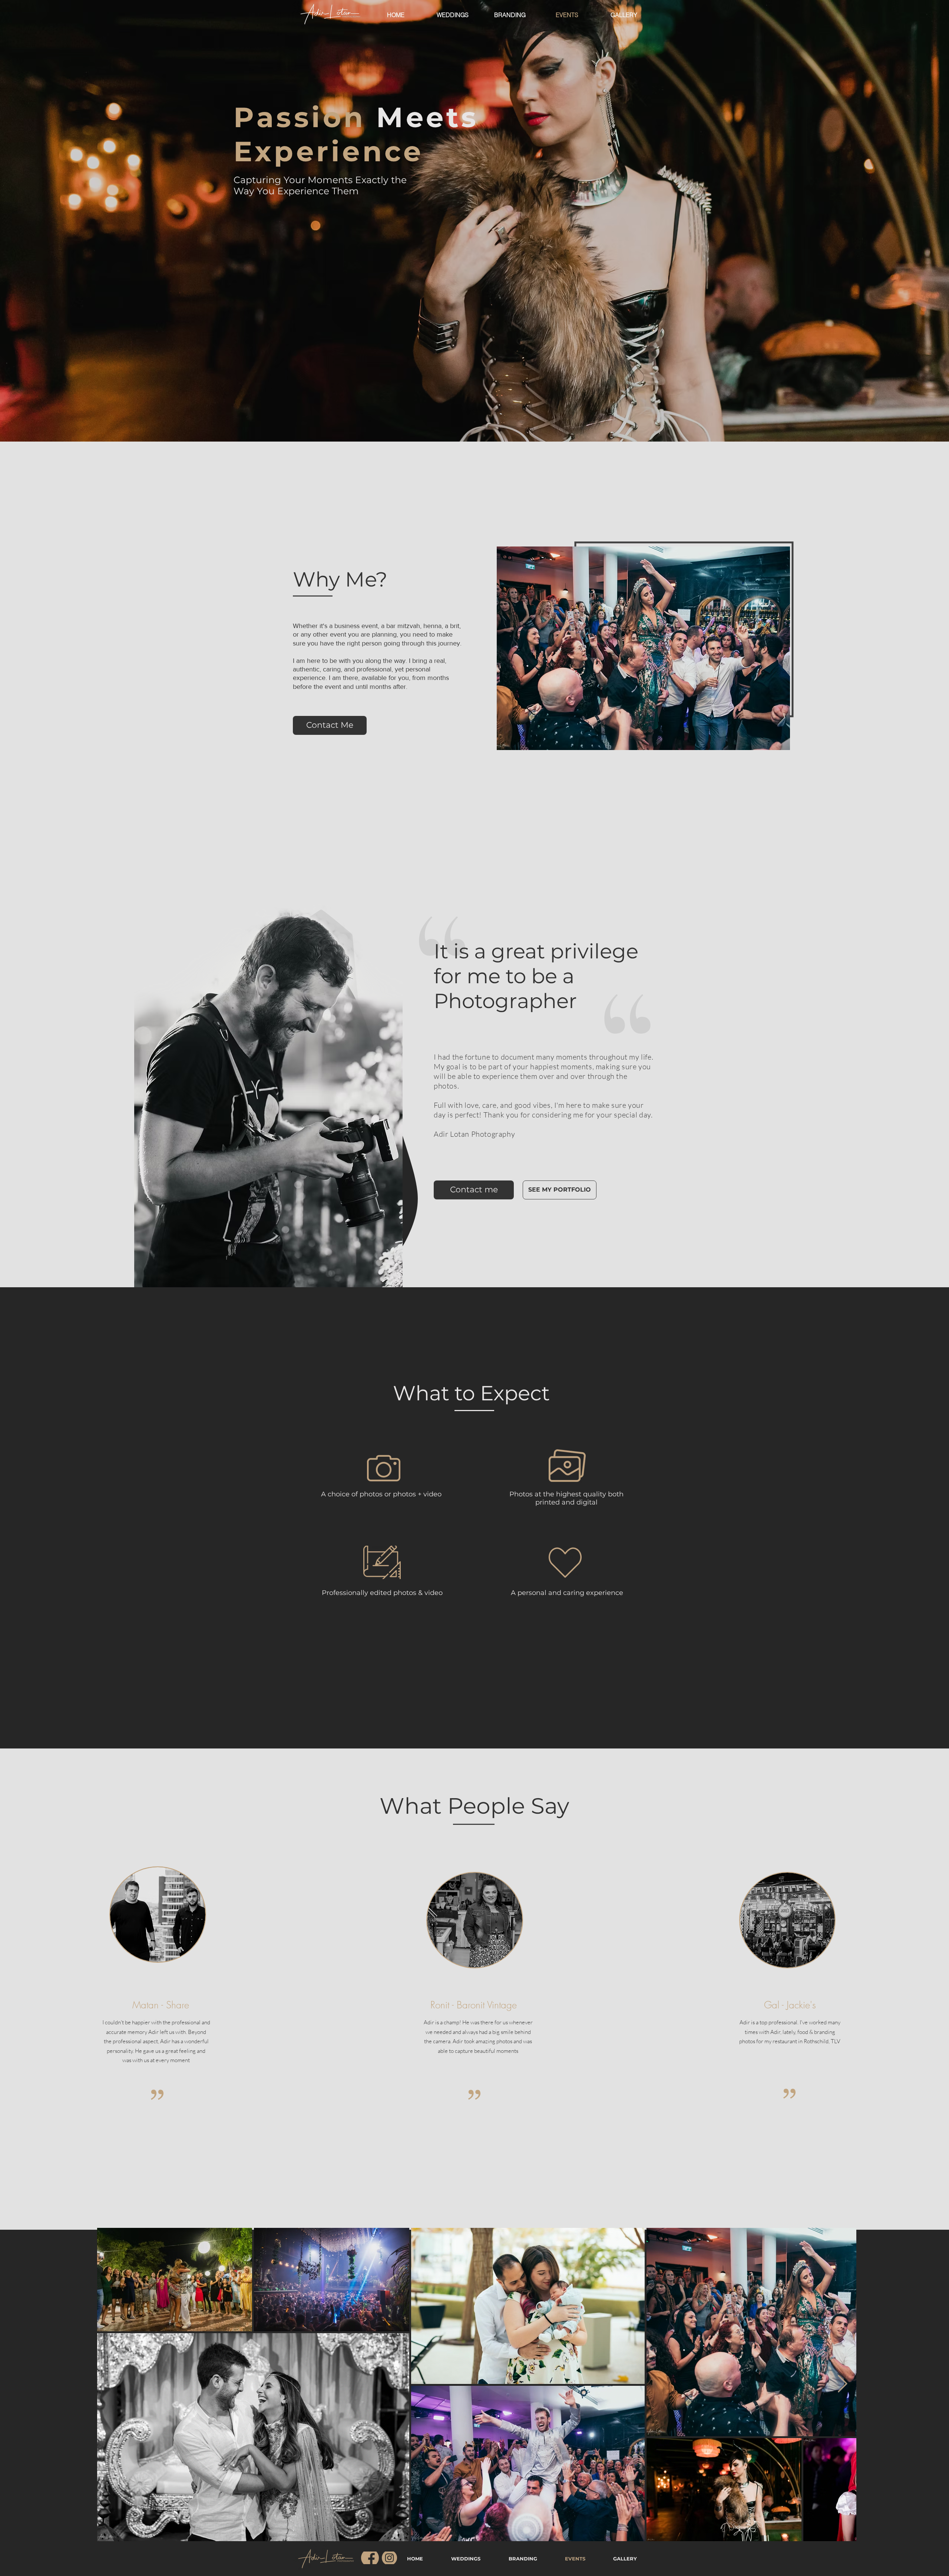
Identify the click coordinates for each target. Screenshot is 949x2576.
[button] (474, 1190)
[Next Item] (842, 2384)
